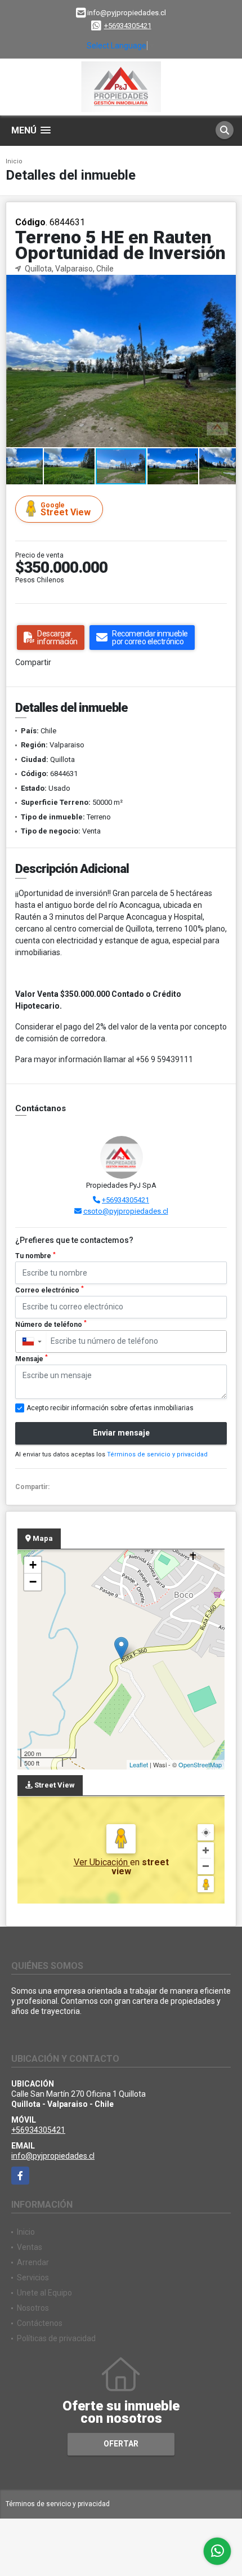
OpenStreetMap (200, 1764)
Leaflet (139, 1764)
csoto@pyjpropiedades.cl (126, 1211)
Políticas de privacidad (56, 2338)
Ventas (30, 2247)
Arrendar (33, 2262)
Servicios (33, 2278)
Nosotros (33, 2308)
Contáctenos (40, 2323)
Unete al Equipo (44, 2293)
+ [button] (33, 1565)
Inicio (14, 161)
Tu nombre (35, 1256)
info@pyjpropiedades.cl (53, 2156)
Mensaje (32, 1358)
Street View (66, 509)
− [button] (33, 1582)
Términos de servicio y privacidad (157, 1454)
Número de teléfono (51, 1324)
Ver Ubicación (102, 1862)
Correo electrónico (50, 1290)
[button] (226, 285)
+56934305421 (128, 26)
